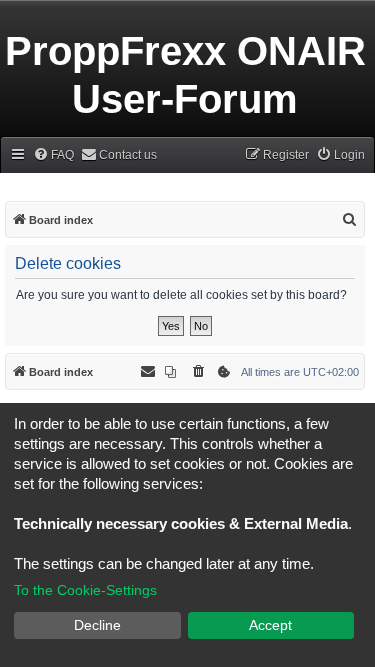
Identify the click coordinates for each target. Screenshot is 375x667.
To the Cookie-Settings (85, 590)
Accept (270, 625)
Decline (97, 625)
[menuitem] (53, 155)
